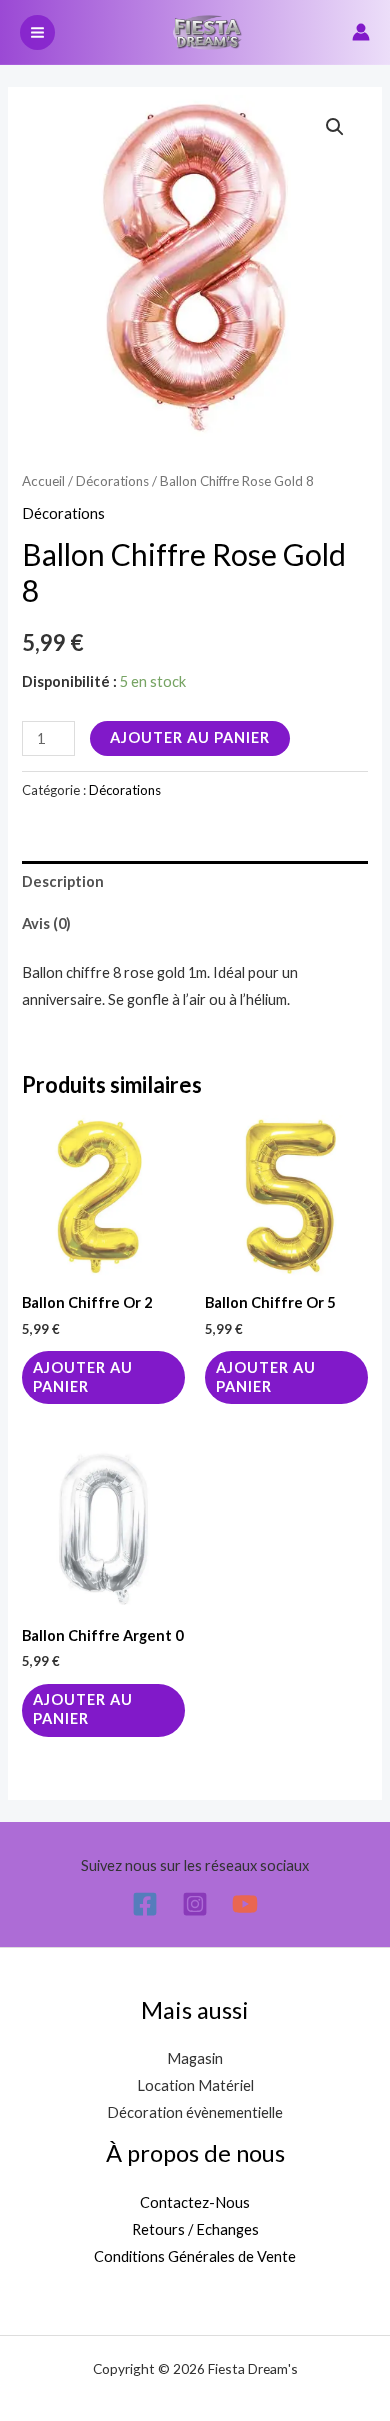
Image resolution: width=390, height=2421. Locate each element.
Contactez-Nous (195, 2202)
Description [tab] (63, 881)
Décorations (112, 481)
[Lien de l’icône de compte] (361, 32)
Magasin (195, 2058)
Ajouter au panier (190, 737)
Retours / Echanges (195, 2229)
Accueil (43, 481)
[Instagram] (195, 1904)
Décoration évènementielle (195, 2112)
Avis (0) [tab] (46, 923)
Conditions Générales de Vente (195, 2256)
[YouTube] (245, 1904)
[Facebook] (145, 1904)
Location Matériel (195, 2085)
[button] (335, 127)
